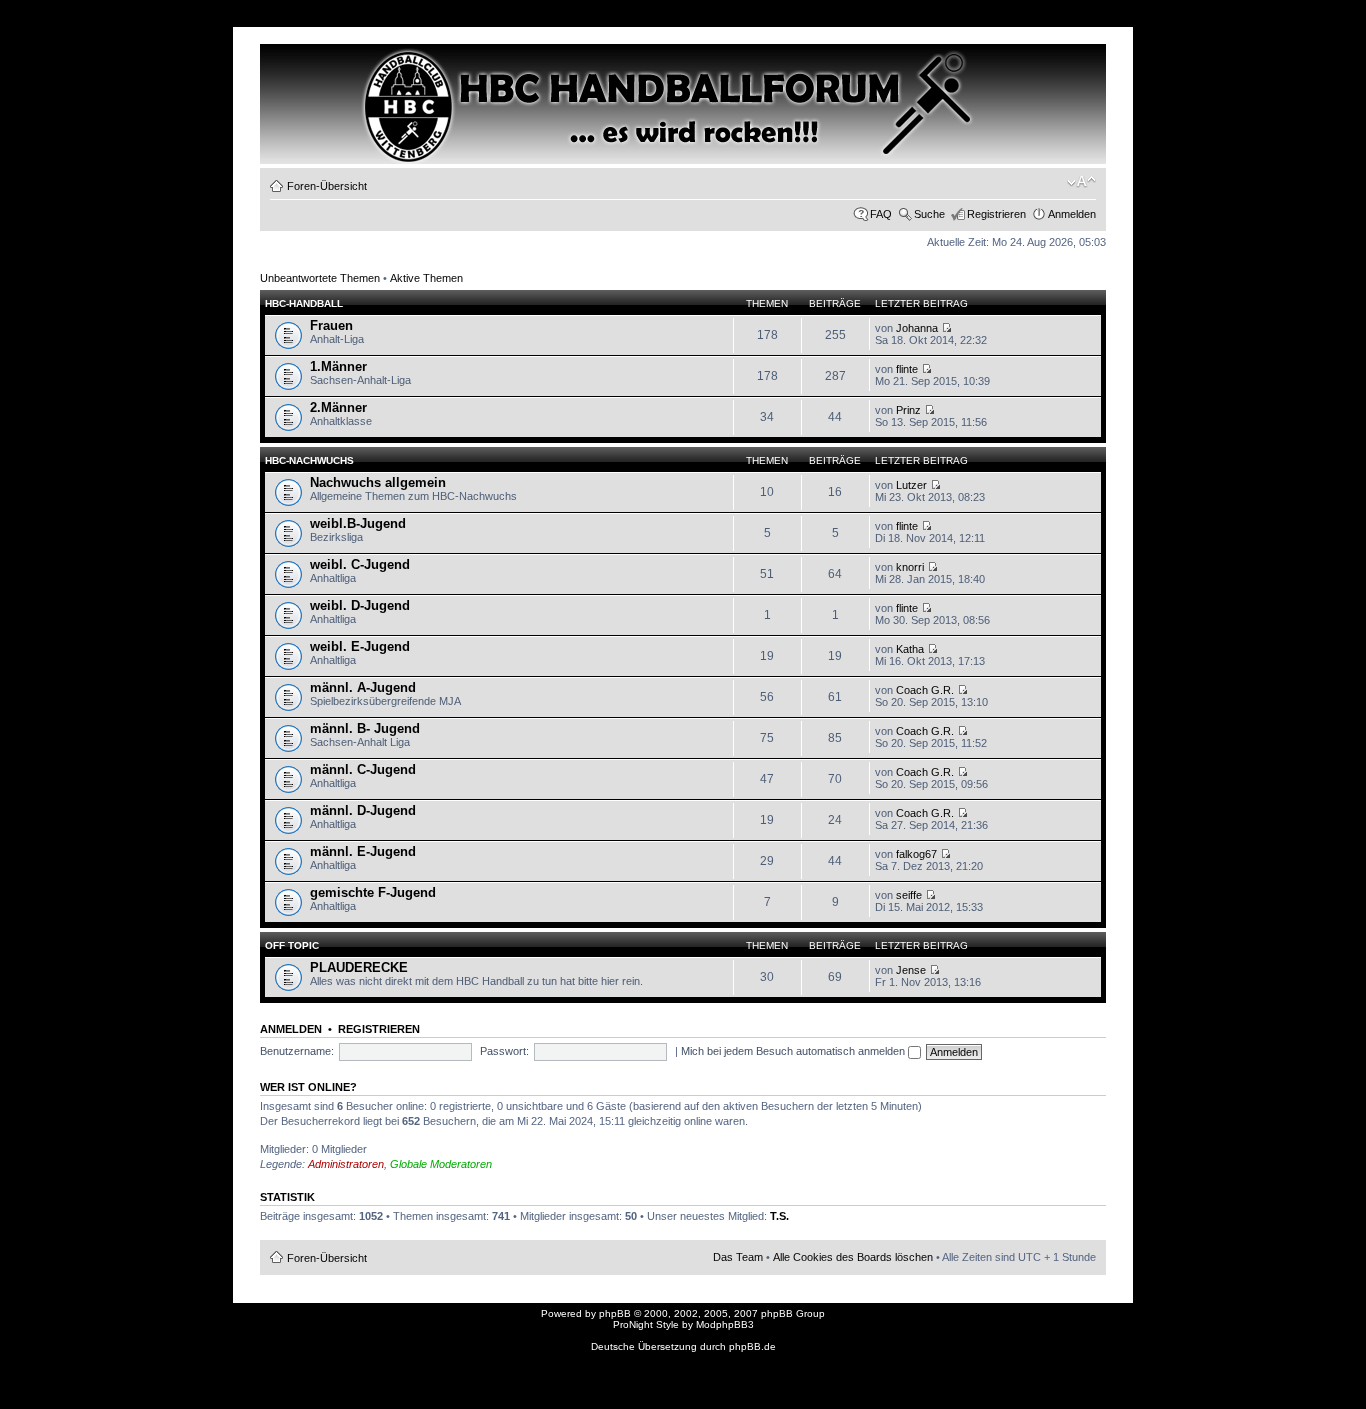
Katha (910, 649)
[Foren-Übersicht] (346, 81)
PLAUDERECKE (359, 967)
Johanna (917, 328)
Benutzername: (297, 1051)
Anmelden (1072, 214)
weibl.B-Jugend (358, 523)
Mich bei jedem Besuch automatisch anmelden (794, 1051)
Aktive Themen (426, 278)
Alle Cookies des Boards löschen (853, 1257)
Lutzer (911, 485)
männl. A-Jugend (363, 687)
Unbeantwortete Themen (320, 278)
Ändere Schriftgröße (1081, 182)
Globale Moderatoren (441, 1164)
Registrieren (996, 214)
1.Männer (338, 366)
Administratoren (346, 1164)
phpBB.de (752, 1346)
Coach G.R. (925, 690)
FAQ (881, 214)
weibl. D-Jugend (360, 605)
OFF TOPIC (292, 945)
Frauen (331, 325)
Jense (911, 970)
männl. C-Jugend (363, 769)
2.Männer (338, 407)
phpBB (615, 1313)
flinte (907, 369)
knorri (910, 567)
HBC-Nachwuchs (309, 460)
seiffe (909, 895)
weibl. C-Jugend (360, 564)
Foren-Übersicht (327, 186)
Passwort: (504, 1051)
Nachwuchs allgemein (378, 482)
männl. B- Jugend (365, 728)
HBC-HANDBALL (304, 303)
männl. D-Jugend (363, 810)
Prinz (908, 410)
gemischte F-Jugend (373, 892)
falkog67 (916, 854)
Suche (929, 214)
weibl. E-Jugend (360, 646)
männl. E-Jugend (363, 851)
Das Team (738, 1257)
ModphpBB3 (725, 1324)
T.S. (779, 1216)
